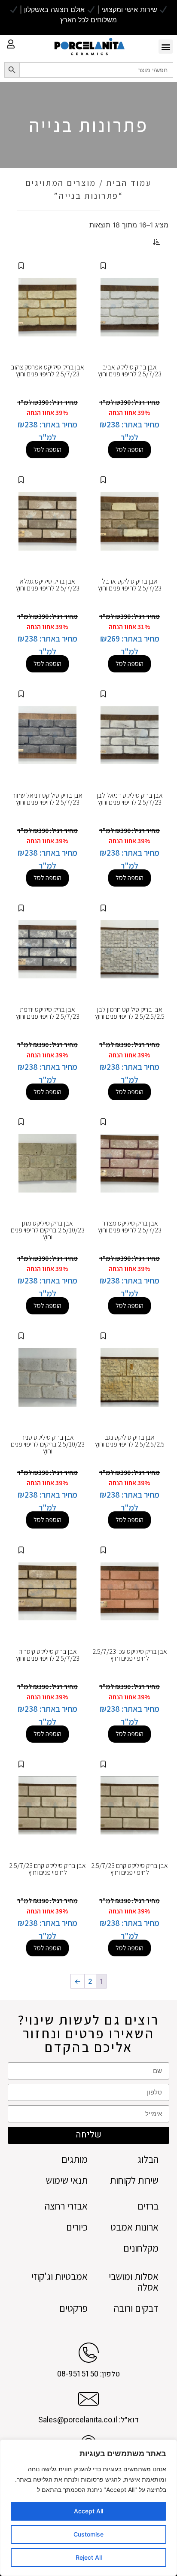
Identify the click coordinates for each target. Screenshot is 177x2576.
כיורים (77, 2227)
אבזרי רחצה (66, 2206)
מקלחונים (141, 2248)
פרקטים (73, 2308)
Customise (88, 2534)
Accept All (88, 2511)
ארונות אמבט (134, 2227)
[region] (88, 2508)
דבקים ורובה (136, 2308)
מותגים (75, 2160)
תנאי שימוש (67, 2181)
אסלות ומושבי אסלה (134, 2282)
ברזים (148, 2206)
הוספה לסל (130, 450)
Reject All (89, 2557)
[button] (166, 47)
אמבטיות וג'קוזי (60, 2277)
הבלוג (148, 2160)
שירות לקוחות (134, 2181)
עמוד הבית (129, 183)
